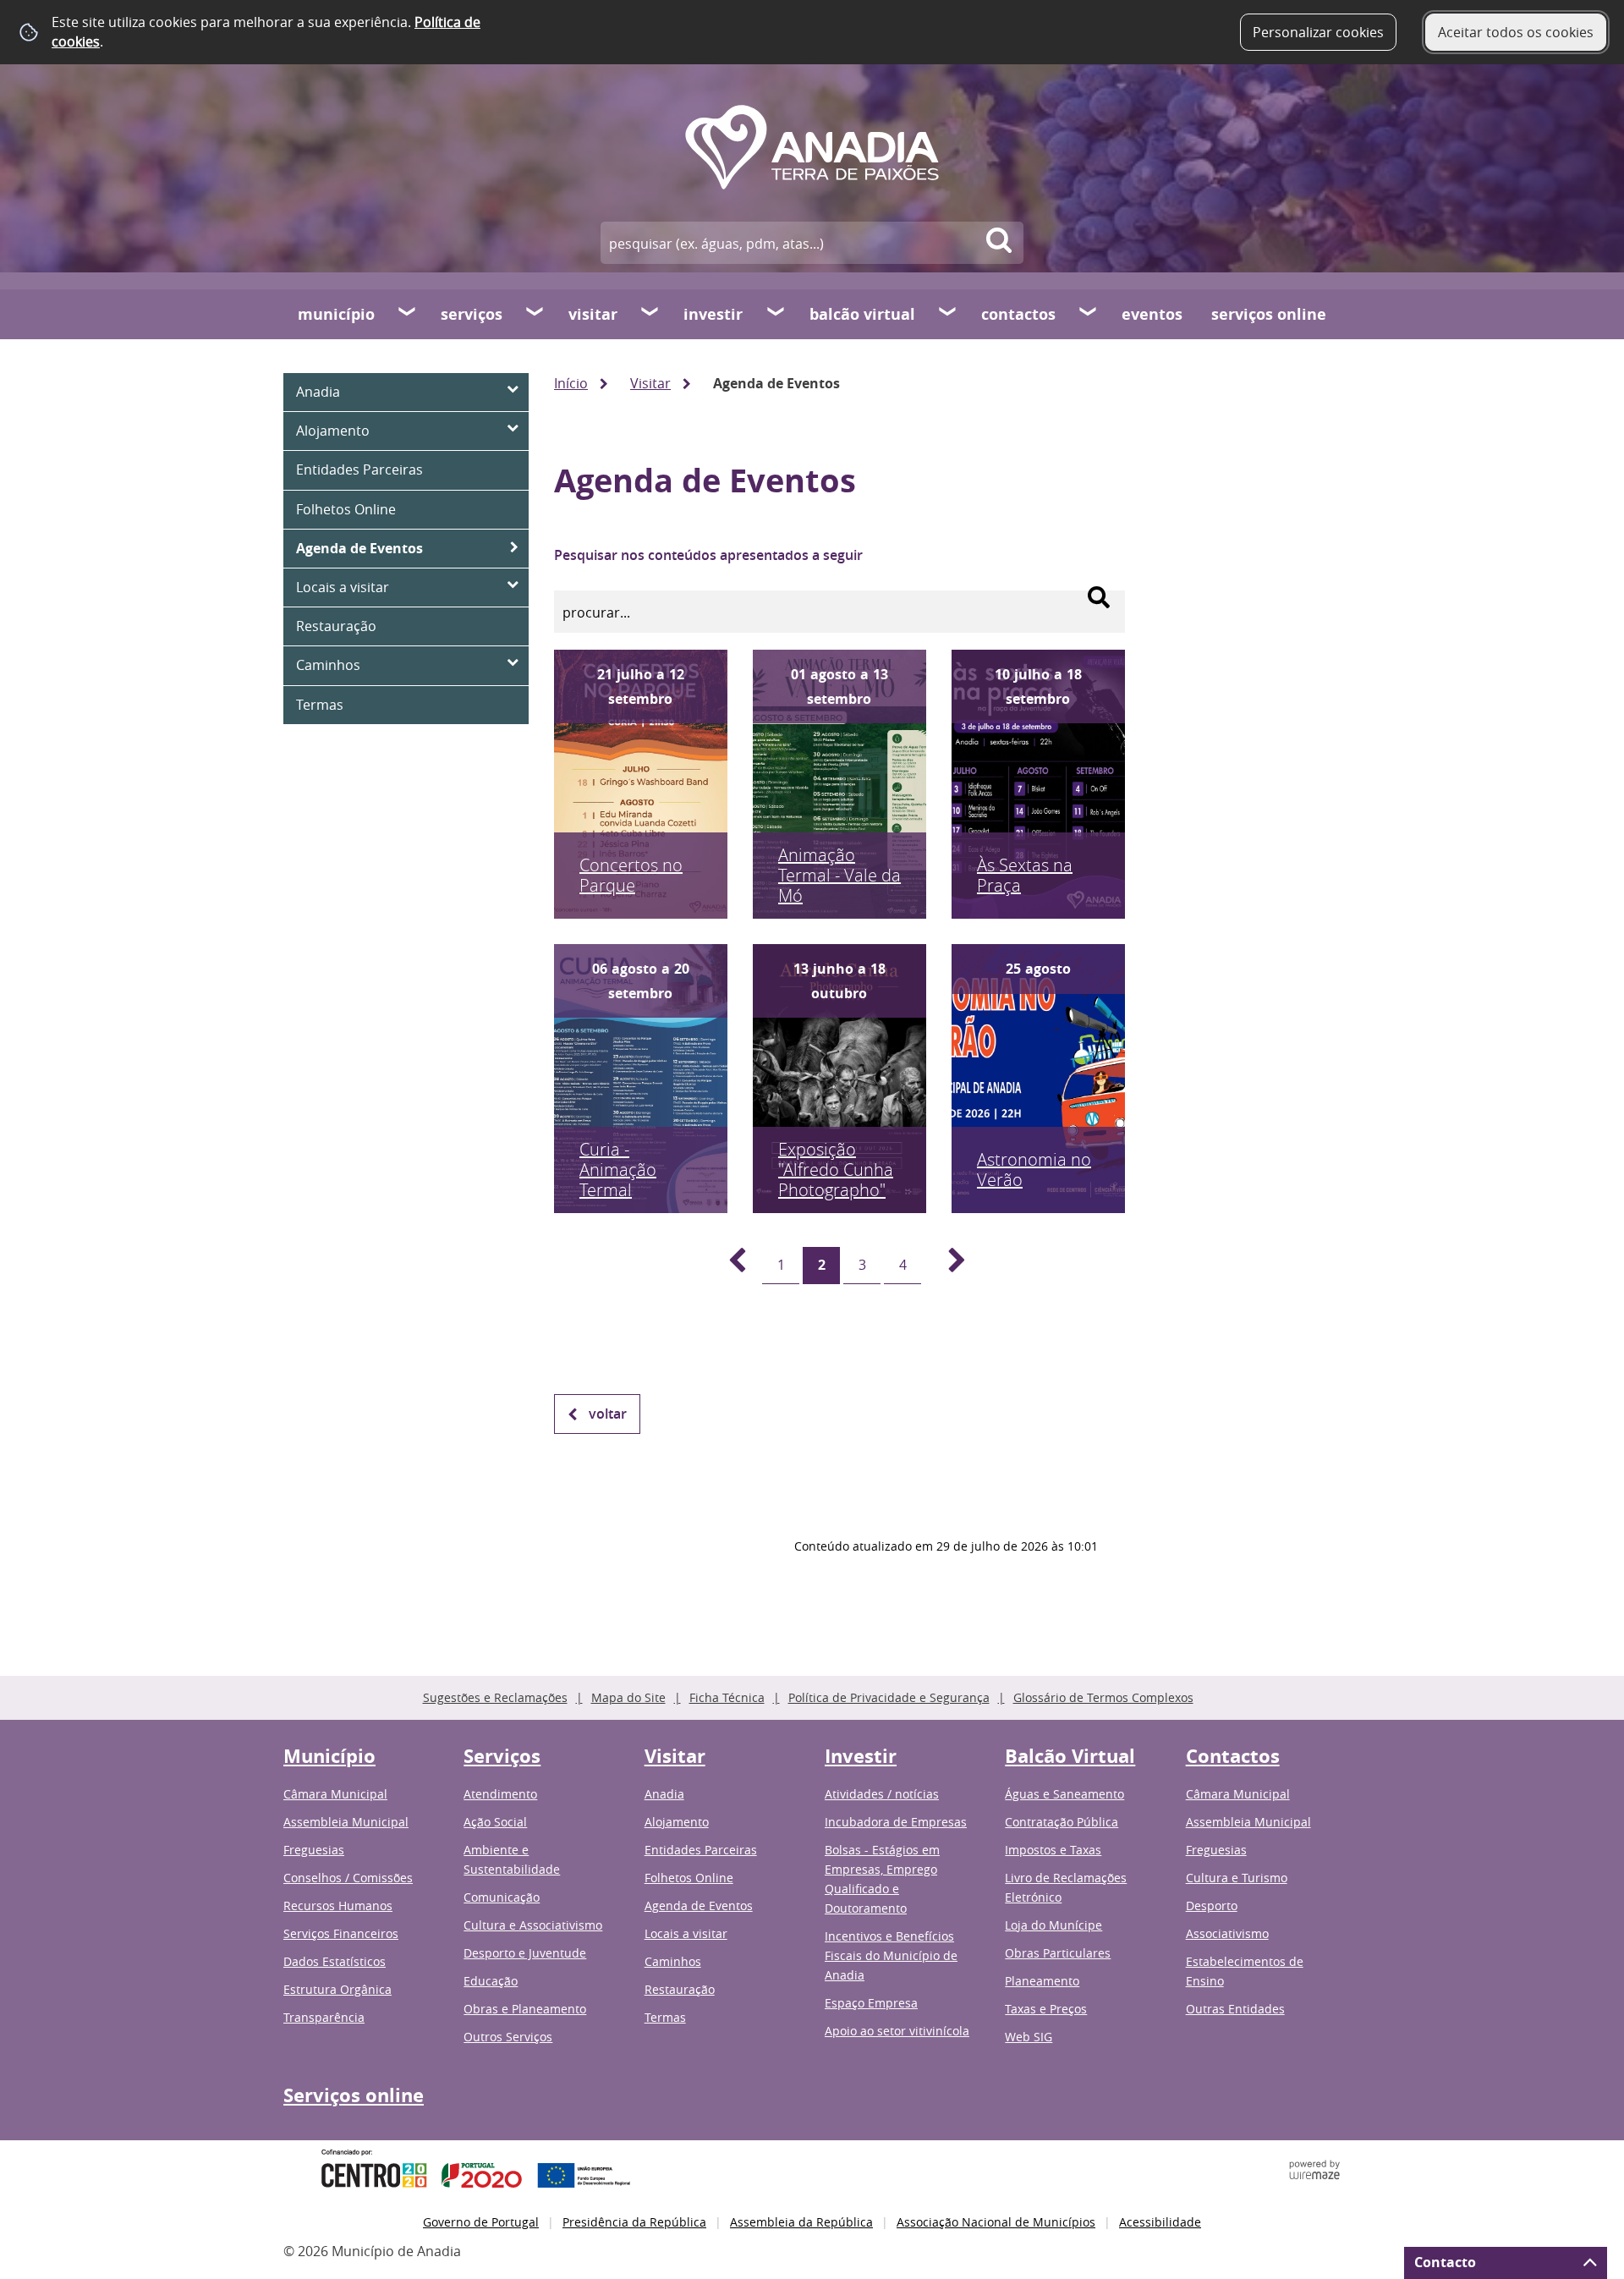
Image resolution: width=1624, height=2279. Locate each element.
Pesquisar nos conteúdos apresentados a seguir (708, 555)
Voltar (608, 1414)
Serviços (472, 314)
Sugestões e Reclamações (495, 1697)
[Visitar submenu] (650, 314)
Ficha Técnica (727, 1697)
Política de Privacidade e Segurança (889, 1697)
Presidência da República (634, 2222)
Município (336, 314)
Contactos (1018, 314)
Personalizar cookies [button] (1318, 32)
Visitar (593, 314)
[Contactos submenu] (1089, 314)
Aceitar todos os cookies (1516, 32)
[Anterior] (727, 1266)
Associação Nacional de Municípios (996, 2222)
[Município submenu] (408, 314)
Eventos (1152, 314)
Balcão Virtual (862, 314)
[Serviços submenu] (535, 314)
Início (571, 383)
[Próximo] (947, 1266)
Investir (713, 314)
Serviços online (1269, 314)
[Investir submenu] (776, 314)
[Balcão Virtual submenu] (948, 314)
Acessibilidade (1160, 2222)
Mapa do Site (628, 1697)
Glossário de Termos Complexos (1103, 1697)
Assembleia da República (801, 2222)
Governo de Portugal (481, 2222)
